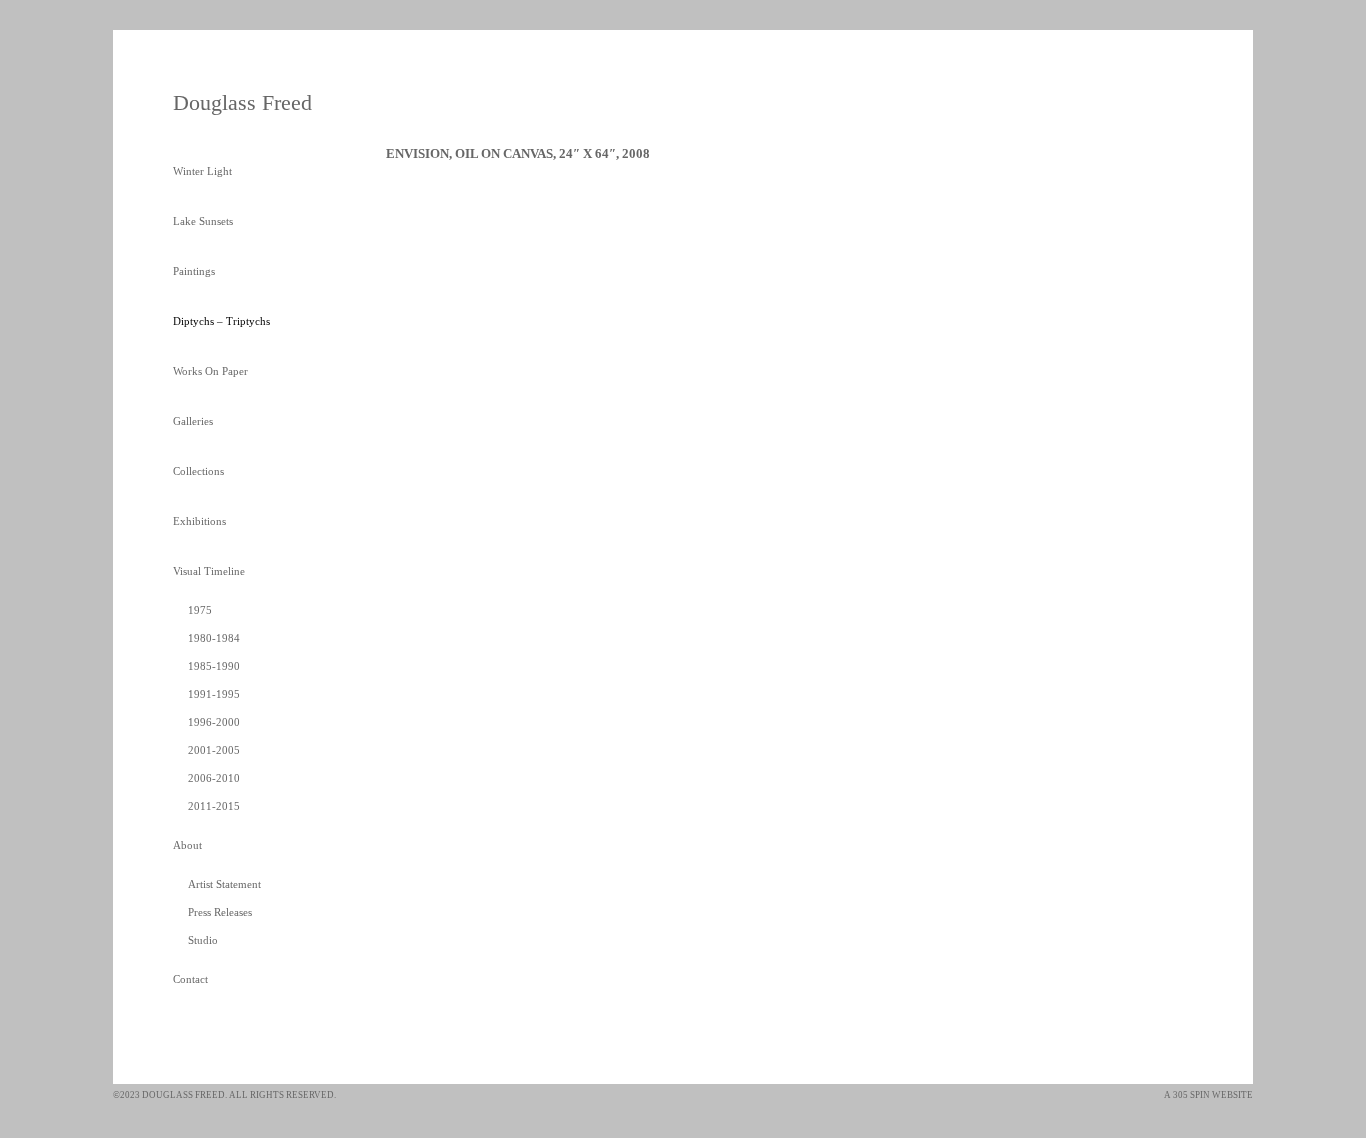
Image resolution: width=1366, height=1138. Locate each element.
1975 (200, 610)
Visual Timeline (209, 571)
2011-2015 (214, 806)
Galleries (193, 421)
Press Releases (220, 912)
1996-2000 (214, 722)
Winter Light (202, 171)
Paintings (194, 271)
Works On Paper (210, 371)
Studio (203, 940)
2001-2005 (214, 750)
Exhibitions (199, 521)
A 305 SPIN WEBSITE (1208, 1095)
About (187, 845)
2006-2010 (214, 778)
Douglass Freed (242, 102)
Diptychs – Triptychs (221, 321)
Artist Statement (224, 884)
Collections (198, 471)
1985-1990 (214, 666)
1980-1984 (214, 638)
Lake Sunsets (203, 221)
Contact (190, 979)
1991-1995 (214, 694)
